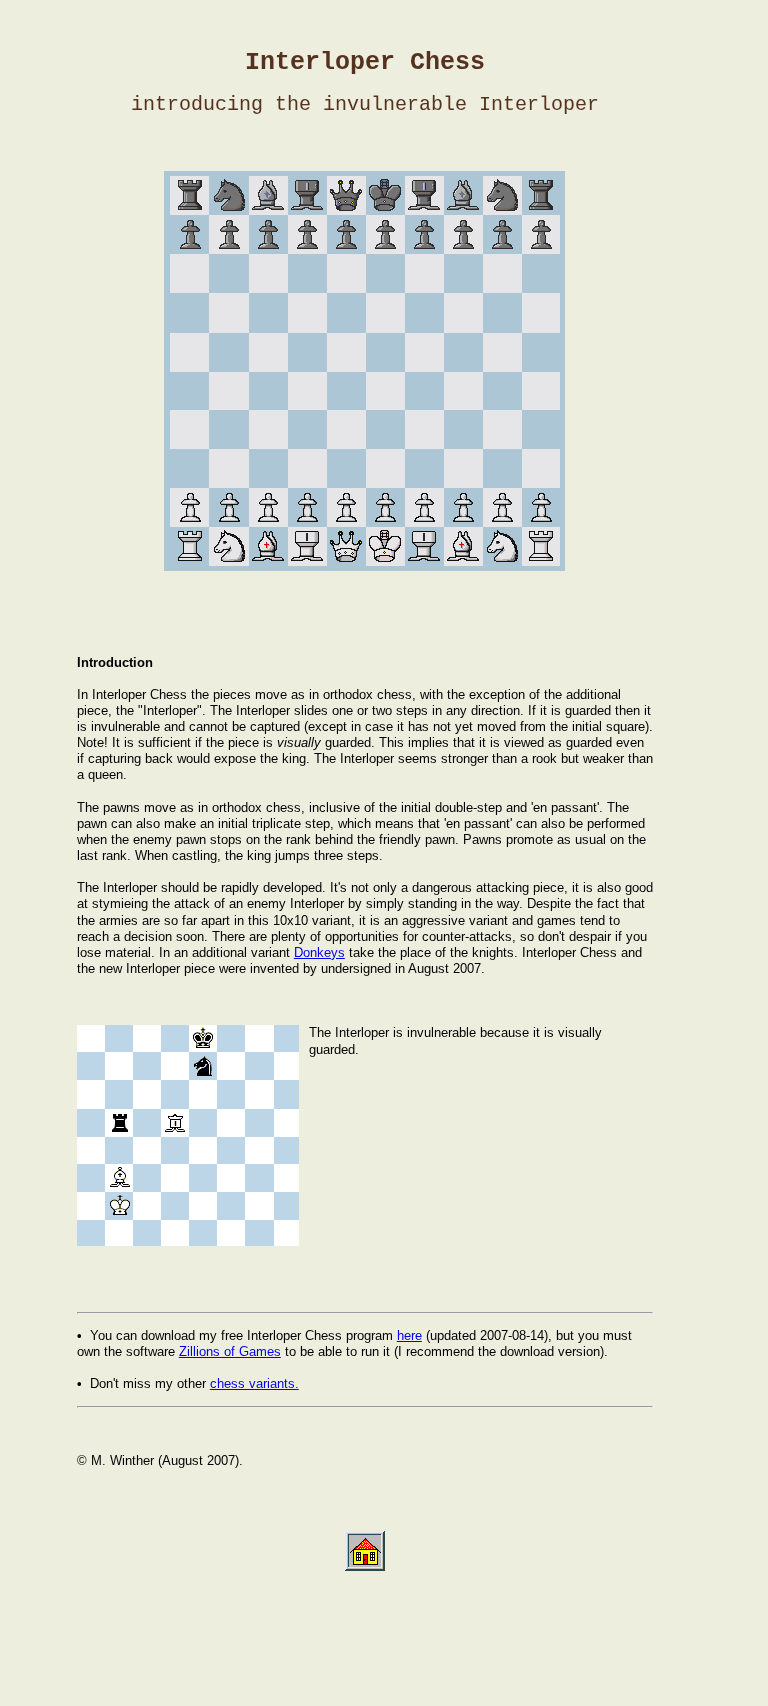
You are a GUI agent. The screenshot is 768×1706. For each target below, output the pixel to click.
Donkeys (319, 952)
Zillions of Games (230, 1351)
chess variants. (254, 1383)
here (409, 1335)
